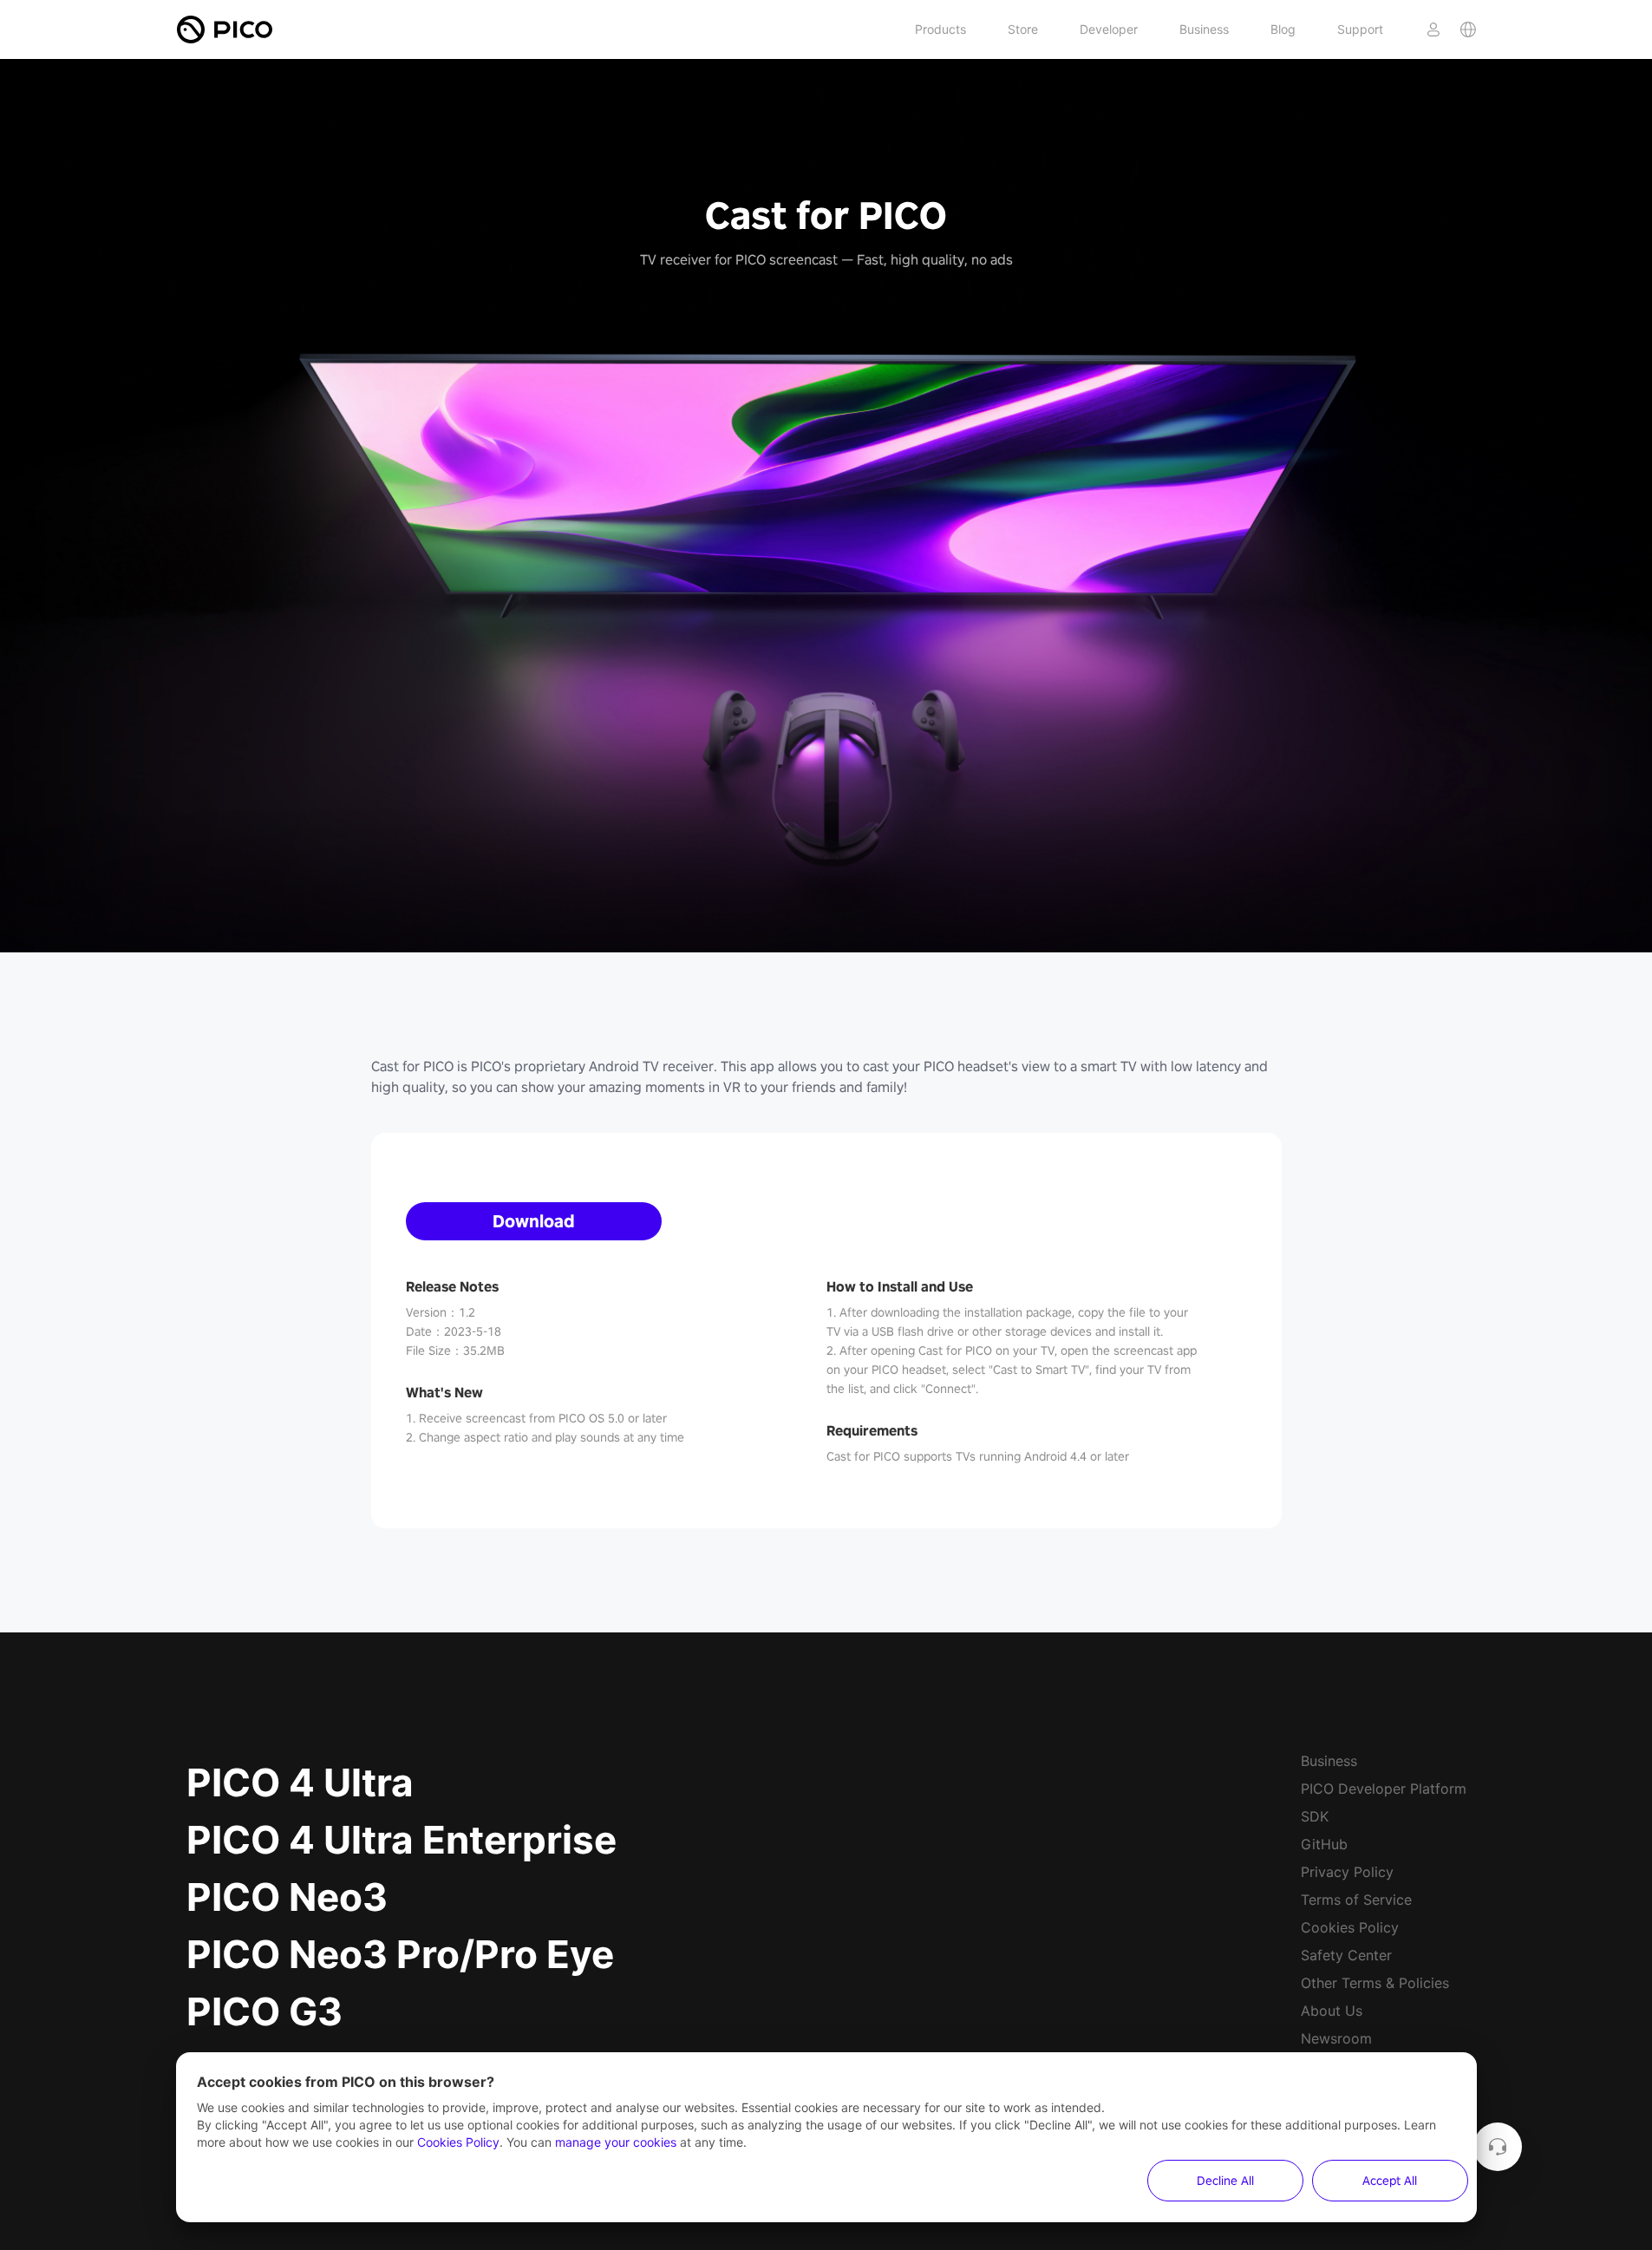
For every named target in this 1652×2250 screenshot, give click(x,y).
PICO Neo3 (287, 1897)
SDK (1315, 1816)
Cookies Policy (1350, 1927)
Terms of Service (1356, 1900)
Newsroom (1336, 2038)
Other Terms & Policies (1375, 1983)
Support (1360, 29)
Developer (1109, 29)
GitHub (1324, 1844)
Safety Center (1346, 1955)
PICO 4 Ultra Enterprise (402, 1840)
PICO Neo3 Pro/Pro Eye (400, 1954)
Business (1204, 29)
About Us (1332, 2011)
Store (1023, 29)
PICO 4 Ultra (300, 1782)
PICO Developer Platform (1384, 1789)
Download (534, 1221)
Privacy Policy (1347, 1872)
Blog (1283, 29)
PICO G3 (264, 2011)
